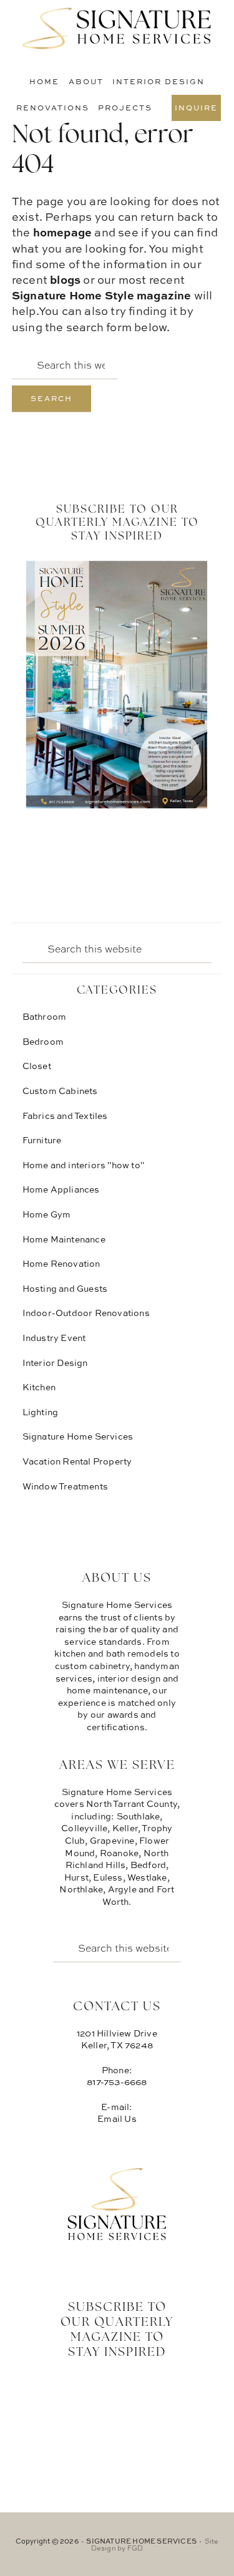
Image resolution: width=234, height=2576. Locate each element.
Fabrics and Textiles (65, 1116)
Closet (37, 1066)
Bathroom (45, 1016)
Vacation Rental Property (77, 1461)
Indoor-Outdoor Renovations (86, 1313)
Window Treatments (65, 1486)
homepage (63, 232)
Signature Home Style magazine (102, 295)
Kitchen (39, 1387)
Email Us (117, 2118)
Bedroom (43, 1041)
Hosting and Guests (65, 1288)
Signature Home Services (117, 28)
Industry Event (54, 1338)
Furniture (42, 1140)
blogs (65, 279)
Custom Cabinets (60, 1091)
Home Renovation (61, 1263)
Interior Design (55, 1363)
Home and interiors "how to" (83, 1165)
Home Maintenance (64, 1239)
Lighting (41, 1412)
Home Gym (47, 1214)
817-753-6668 (117, 2082)
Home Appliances (61, 1189)
